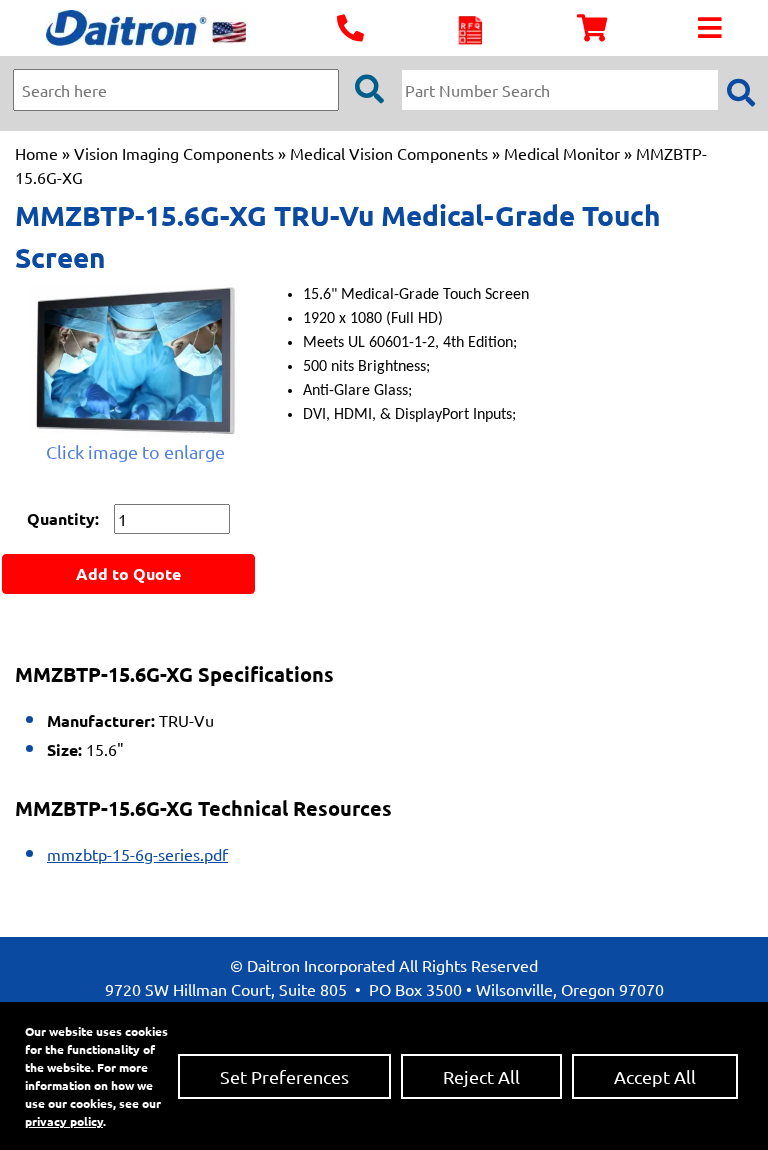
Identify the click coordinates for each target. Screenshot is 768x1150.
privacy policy (64, 1121)
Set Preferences (284, 1076)
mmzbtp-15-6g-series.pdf (137, 854)
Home (36, 153)
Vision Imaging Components (174, 153)
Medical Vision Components (389, 153)
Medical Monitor (562, 153)
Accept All (655, 1076)
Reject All (481, 1076)
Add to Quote (128, 573)
